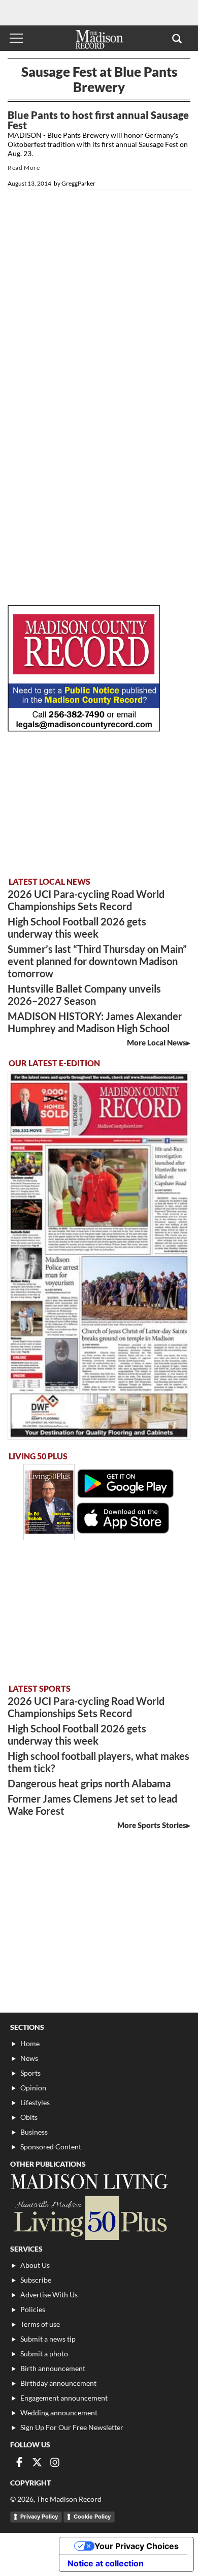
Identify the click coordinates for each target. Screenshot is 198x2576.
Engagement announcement (64, 2398)
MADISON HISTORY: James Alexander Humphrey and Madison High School (95, 1022)
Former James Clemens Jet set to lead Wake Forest (92, 1805)
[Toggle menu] (16, 38)
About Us (35, 2265)
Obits (29, 2117)
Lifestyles (35, 2102)
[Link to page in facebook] (19, 2462)
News (29, 2058)
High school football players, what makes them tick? (98, 1762)
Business (34, 2132)
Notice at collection (106, 2563)
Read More (24, 168)
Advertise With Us (49, 2295)
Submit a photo (44, 2354)
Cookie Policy (92, 2517)
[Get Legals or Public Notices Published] (84, 728)
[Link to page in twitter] (37, 2462)
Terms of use (40, 2324)
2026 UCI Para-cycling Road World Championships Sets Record (86, 900)
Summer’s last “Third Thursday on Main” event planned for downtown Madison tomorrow (97, 961)
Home (30, 2043)
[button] (177, 38)
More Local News (157, 1042)
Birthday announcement (58, 2383)
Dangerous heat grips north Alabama (89, 1783)
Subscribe (36, 2280)
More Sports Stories (152, 1825)
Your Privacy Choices (137, 2546)
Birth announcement (53, 2368)
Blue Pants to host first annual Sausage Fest (98, 120)
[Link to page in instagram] (55, 2462)
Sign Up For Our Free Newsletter (72, 2427)
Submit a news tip (48, 2339)
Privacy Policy (39, 2517)
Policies (33, 2309)
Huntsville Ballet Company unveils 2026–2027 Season (84, 995)
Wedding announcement (59, 2413)
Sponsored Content (51, 2147)
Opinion (33, 2088)
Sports (30, 2073)
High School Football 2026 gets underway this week (77, 927)
